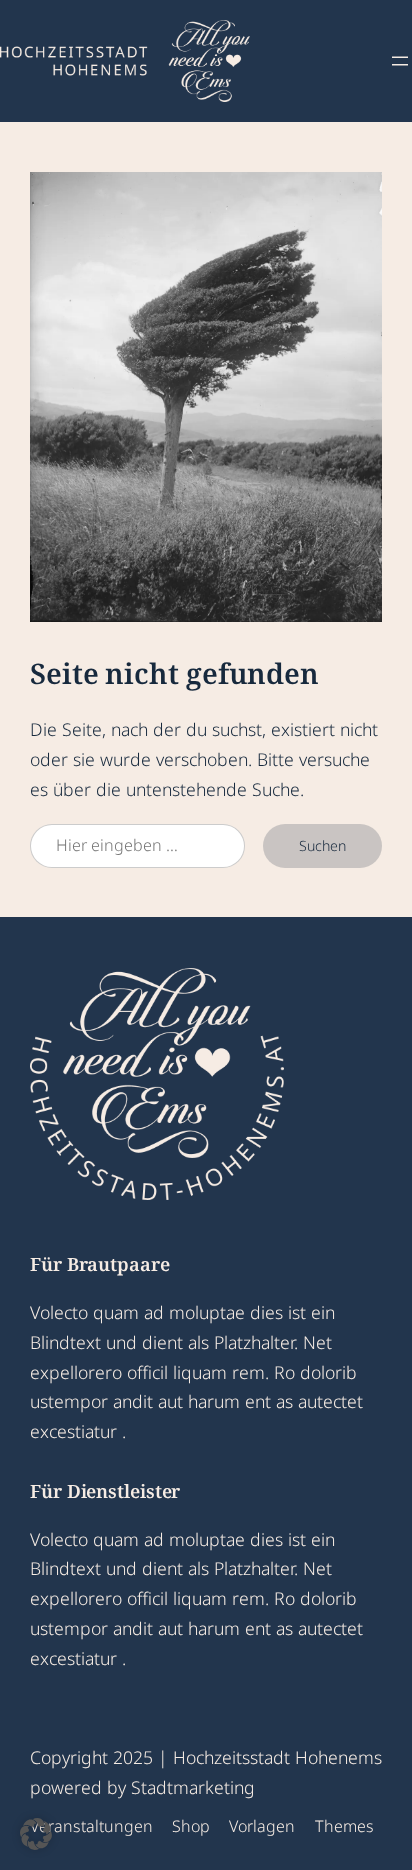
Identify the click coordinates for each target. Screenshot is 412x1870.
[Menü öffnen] (400, 61)
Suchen (322, 845)
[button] (36, 1834)
